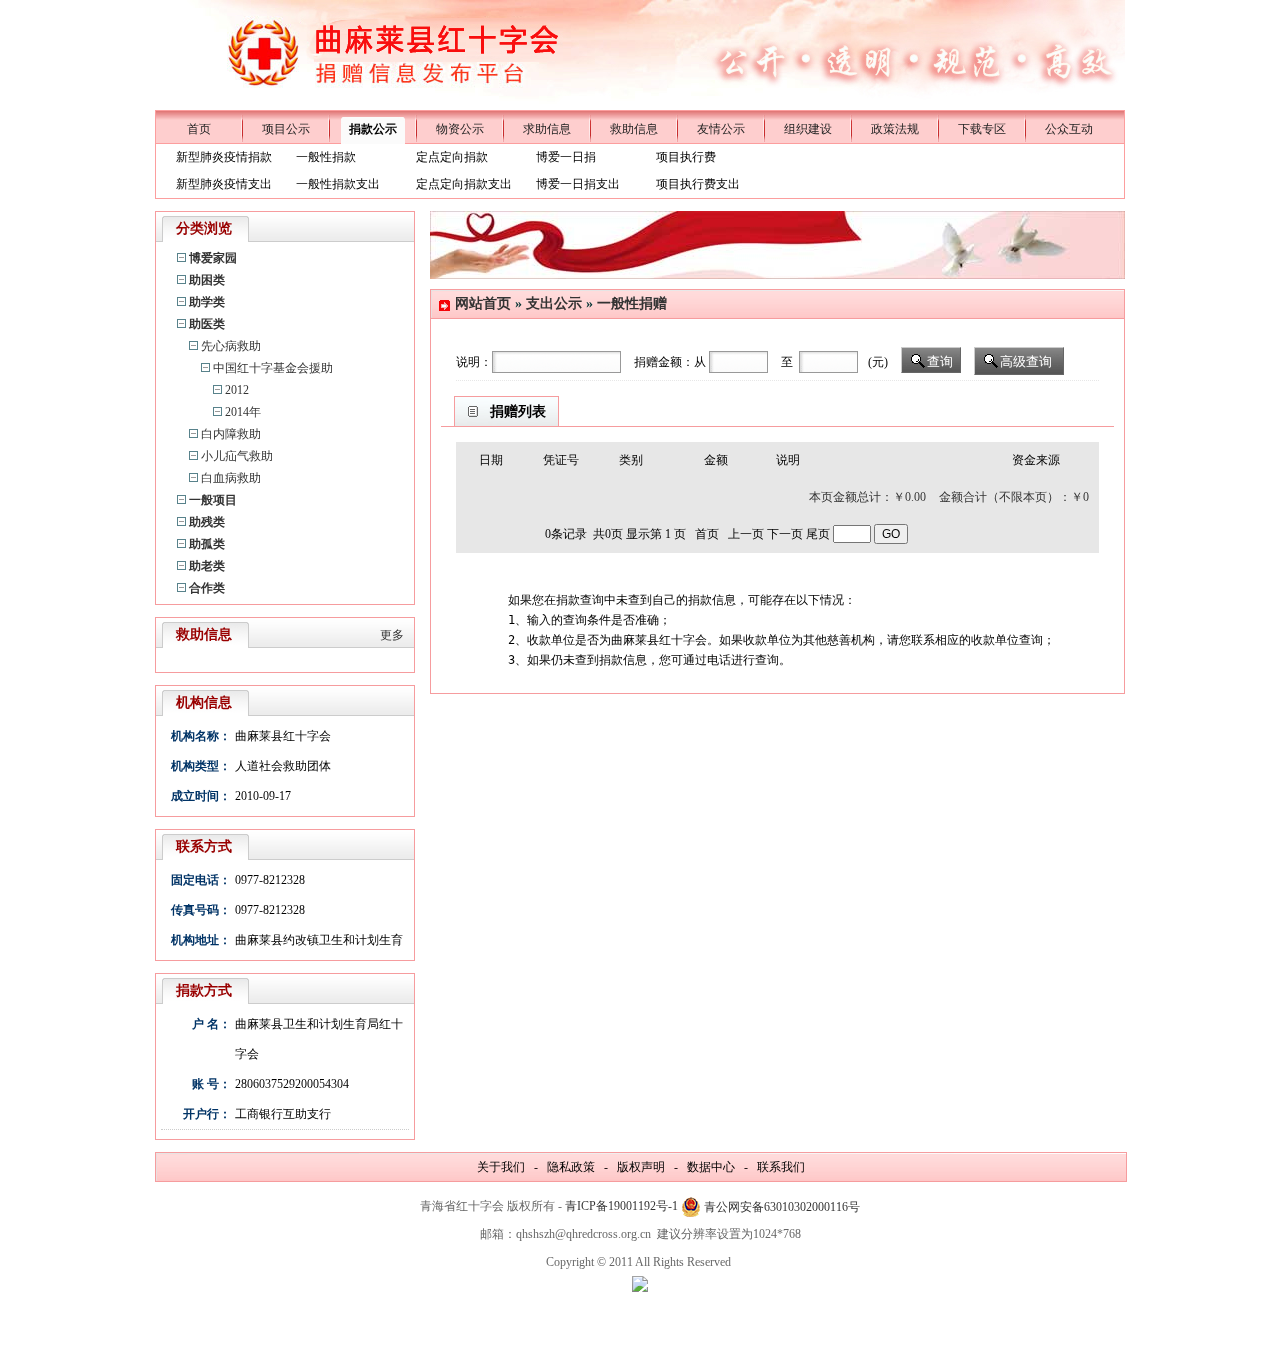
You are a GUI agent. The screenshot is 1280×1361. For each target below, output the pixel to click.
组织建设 (808, 129)
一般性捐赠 (632, 303)
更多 (392, 635)
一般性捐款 (326, 157)
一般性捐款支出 (338, 184)
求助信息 (547, 129)
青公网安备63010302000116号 (782, 1207)
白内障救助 (231, 434)
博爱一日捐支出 (578, 184)
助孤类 (207, 544)
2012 (237, 390)
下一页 (785, 534)
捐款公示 (373, 129)
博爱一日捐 (566, 157)
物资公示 (460, 129)
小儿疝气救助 (237, 456)
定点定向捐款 (452, 157)
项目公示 (286, 129)
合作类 (207, 588)
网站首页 (483, 303)
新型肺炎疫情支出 (224, 184)
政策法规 (895, 129)
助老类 (207, 566)
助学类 (207, 302)
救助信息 (634, 129)
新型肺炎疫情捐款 (224, 157)
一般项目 (213, 500)
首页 (199, 129)
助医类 (207, 324)
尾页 (818, 534)
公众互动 (1069, 129)
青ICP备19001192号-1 (621, 1206)
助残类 (207, 522)
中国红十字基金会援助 (273, 368)
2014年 (243, 412)
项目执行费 (686, 157)
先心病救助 (231, 346)
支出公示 (554, 303)
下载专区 (982, 129)
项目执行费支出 (698, 184)
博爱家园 (213, 258)
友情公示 (721, 129)
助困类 (207, 280)
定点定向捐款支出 (464, 184)
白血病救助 (231, 478)
